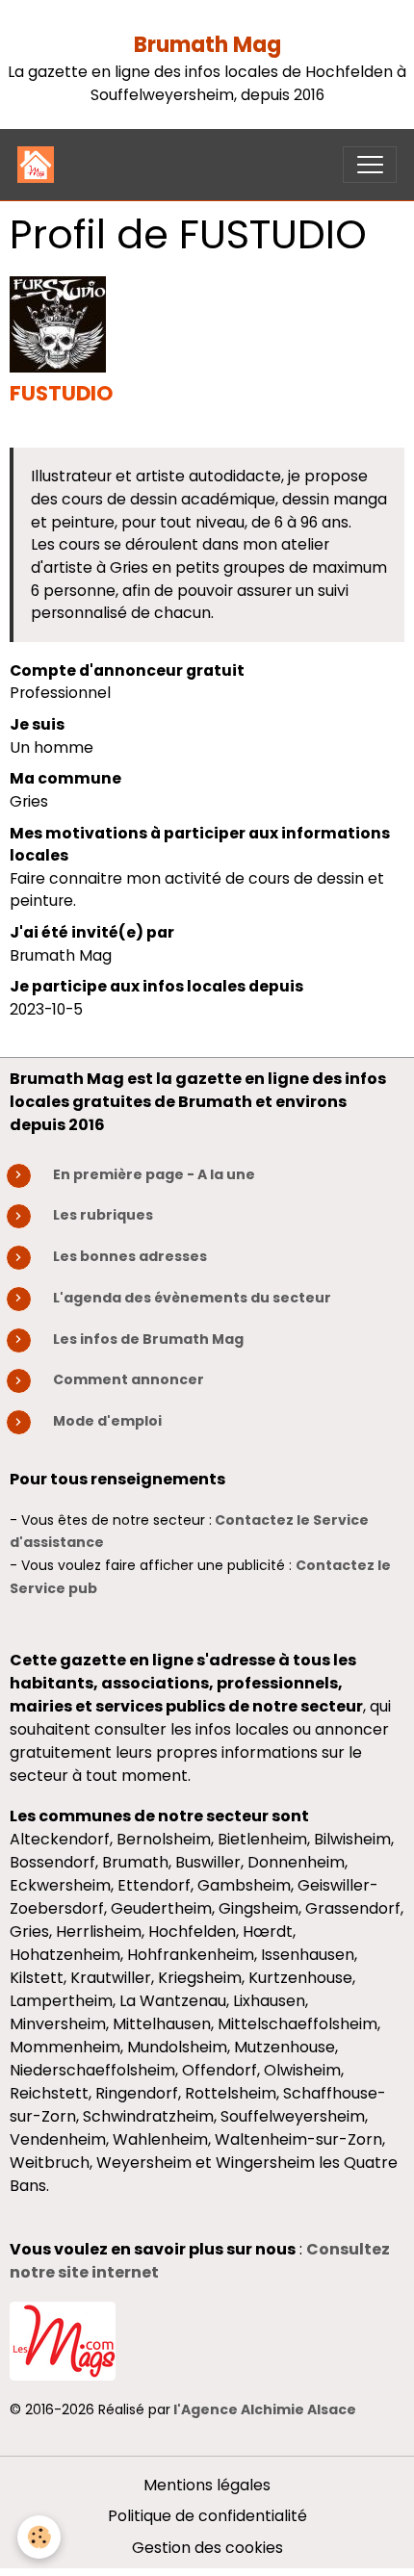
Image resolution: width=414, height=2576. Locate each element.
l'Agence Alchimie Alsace (265, 2409)
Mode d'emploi (107, 1421)
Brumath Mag (207, 45)
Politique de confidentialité (207, 2516)
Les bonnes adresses (130, 1256)
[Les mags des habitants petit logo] (63, 2340)
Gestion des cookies (207, 2548)
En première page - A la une (154, 1174)
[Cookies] (39, 2537)
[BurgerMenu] (370, 165)
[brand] (40, 165)
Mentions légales (207, 2485)
